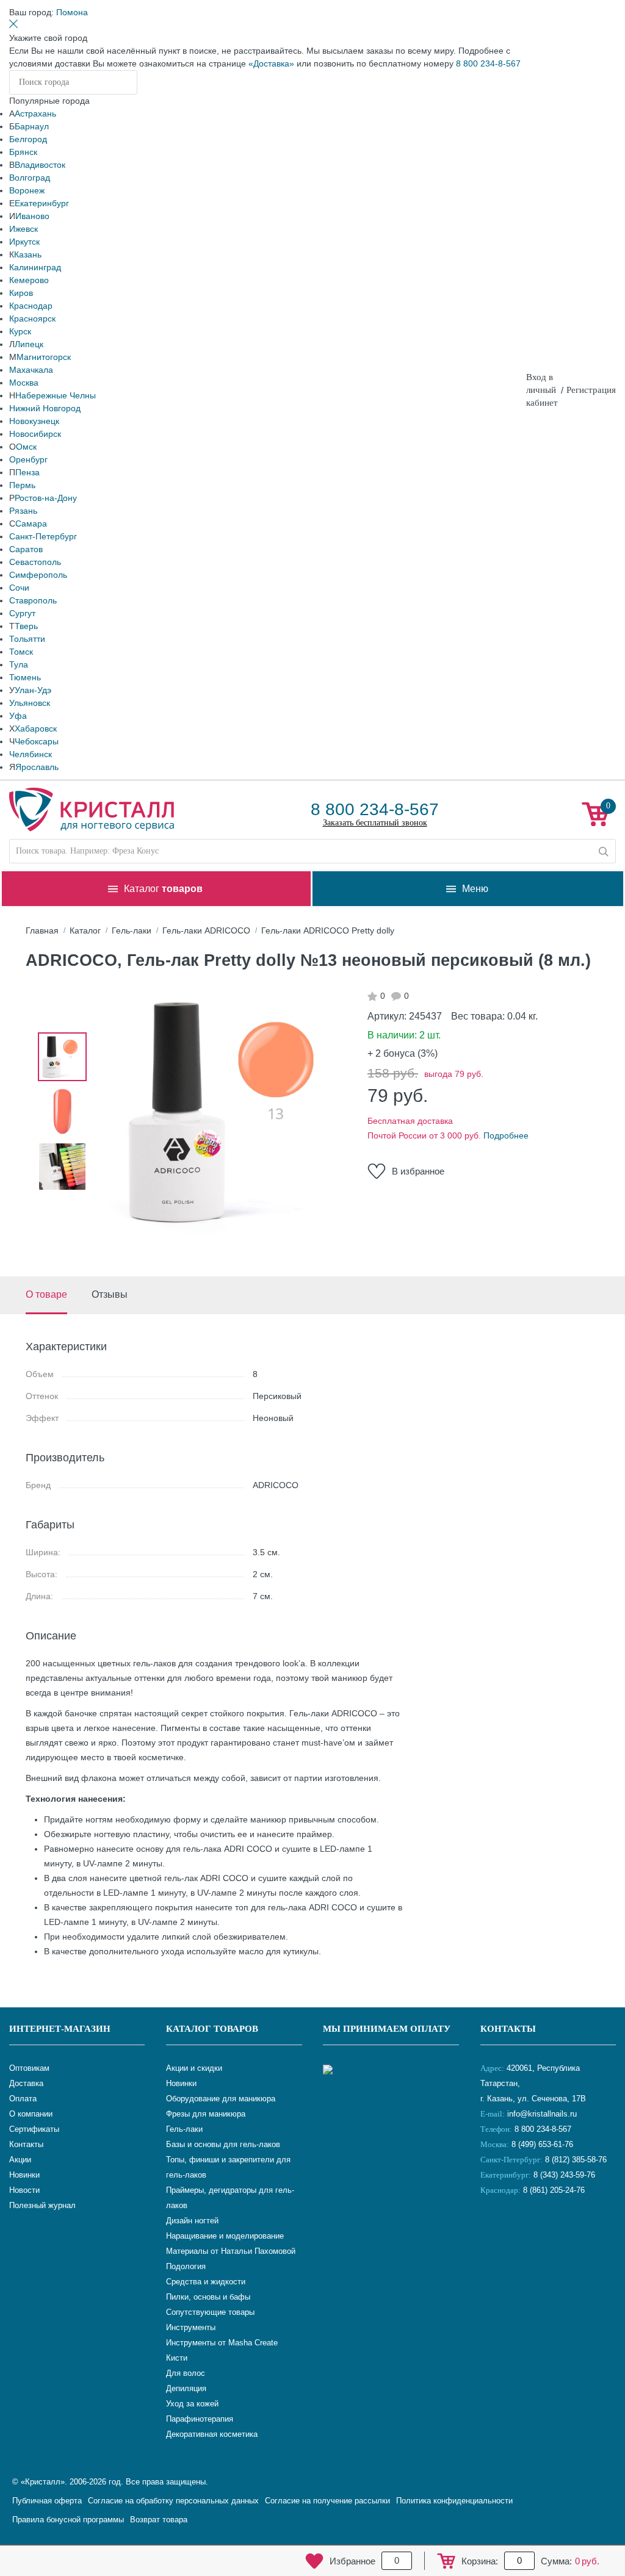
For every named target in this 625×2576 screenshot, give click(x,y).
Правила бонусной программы (68, 2520)
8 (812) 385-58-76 (576, 2160)
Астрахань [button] (35, 113)
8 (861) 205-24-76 (554, 2190)
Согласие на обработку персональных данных (173, 2501)
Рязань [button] (23, 511)
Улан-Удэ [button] (33, 690)
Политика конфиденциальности (454, 2501)
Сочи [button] (19, 588)
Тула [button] (19, 664)
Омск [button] (26, 447)
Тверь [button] (26, 626)
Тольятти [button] (27, 639)
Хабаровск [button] (36, 729)
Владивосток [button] (40, 165)
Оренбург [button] (28, 459)
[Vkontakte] (493, 2231)
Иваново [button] (32, 216)
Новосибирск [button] (35, 434)
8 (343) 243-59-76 (564, 2175)
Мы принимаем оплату (387, 2029)
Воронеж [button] (27, 190)
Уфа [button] (18, 716)
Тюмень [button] (25, 677)
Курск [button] (20, 331)
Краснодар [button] (31, 306)
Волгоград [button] (30, 178)
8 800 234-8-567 (488, 63)
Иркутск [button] (24, 242)
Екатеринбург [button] (42, 203)
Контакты (508, 2029)
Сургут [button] (22, 613)
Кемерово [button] (29, 280)
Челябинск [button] (31, 754)
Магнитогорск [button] (44, 357)
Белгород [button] (28, 139)
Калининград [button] (35, 267)
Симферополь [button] (38, 575)
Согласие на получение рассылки (327, 2501)
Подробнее (506, 1135)
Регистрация (591, 390)
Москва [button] (24, 383)
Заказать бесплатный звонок (375, 823)
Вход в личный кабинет (542, 390)
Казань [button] (28, 254)
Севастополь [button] (35, 562)
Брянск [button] (23, 152)
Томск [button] (21, 652)
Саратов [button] (26, 549)
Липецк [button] (29, 344)
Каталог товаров (212, 2029)
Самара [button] (31, 523)
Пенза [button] (27, 472)
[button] (72, 12)
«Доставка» (271, 63)
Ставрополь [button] (33, 600)
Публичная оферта (47, 2501)
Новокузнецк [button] (34, 421)
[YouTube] (523, 2231)
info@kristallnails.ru (541, 2114)
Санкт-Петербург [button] (43, 536)
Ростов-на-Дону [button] (46, 498)
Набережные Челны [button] (56, 395)
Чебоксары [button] (37, 741)
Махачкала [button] (31, 370)
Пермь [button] (22, 485)
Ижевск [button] (23, 229)
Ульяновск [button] (30, 703)
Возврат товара (159, 2520)
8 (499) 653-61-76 (542, 2144)
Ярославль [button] (37, 767)
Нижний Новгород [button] (45, 408)
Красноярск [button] (32, 318)
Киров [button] (21, 293)
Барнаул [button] (32, 126)
